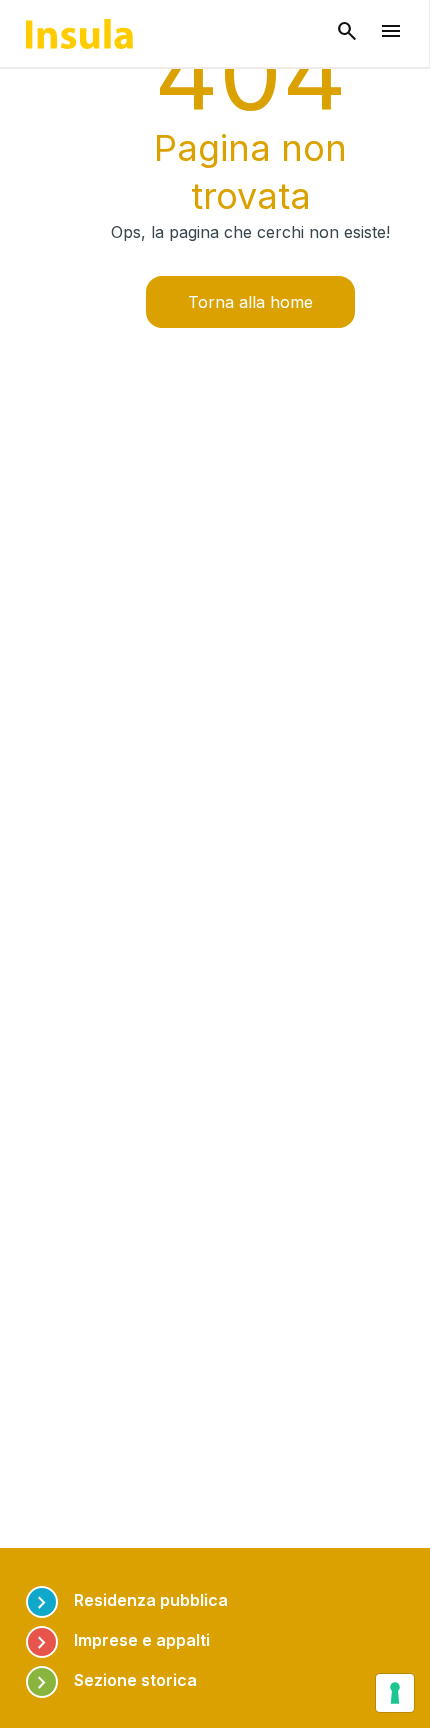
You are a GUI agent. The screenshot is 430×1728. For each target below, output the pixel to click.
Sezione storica (113, 1680)
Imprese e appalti (120, 1640)
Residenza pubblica (129, 1600)
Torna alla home (250, 302)
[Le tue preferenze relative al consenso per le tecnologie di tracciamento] (395, 1693)
